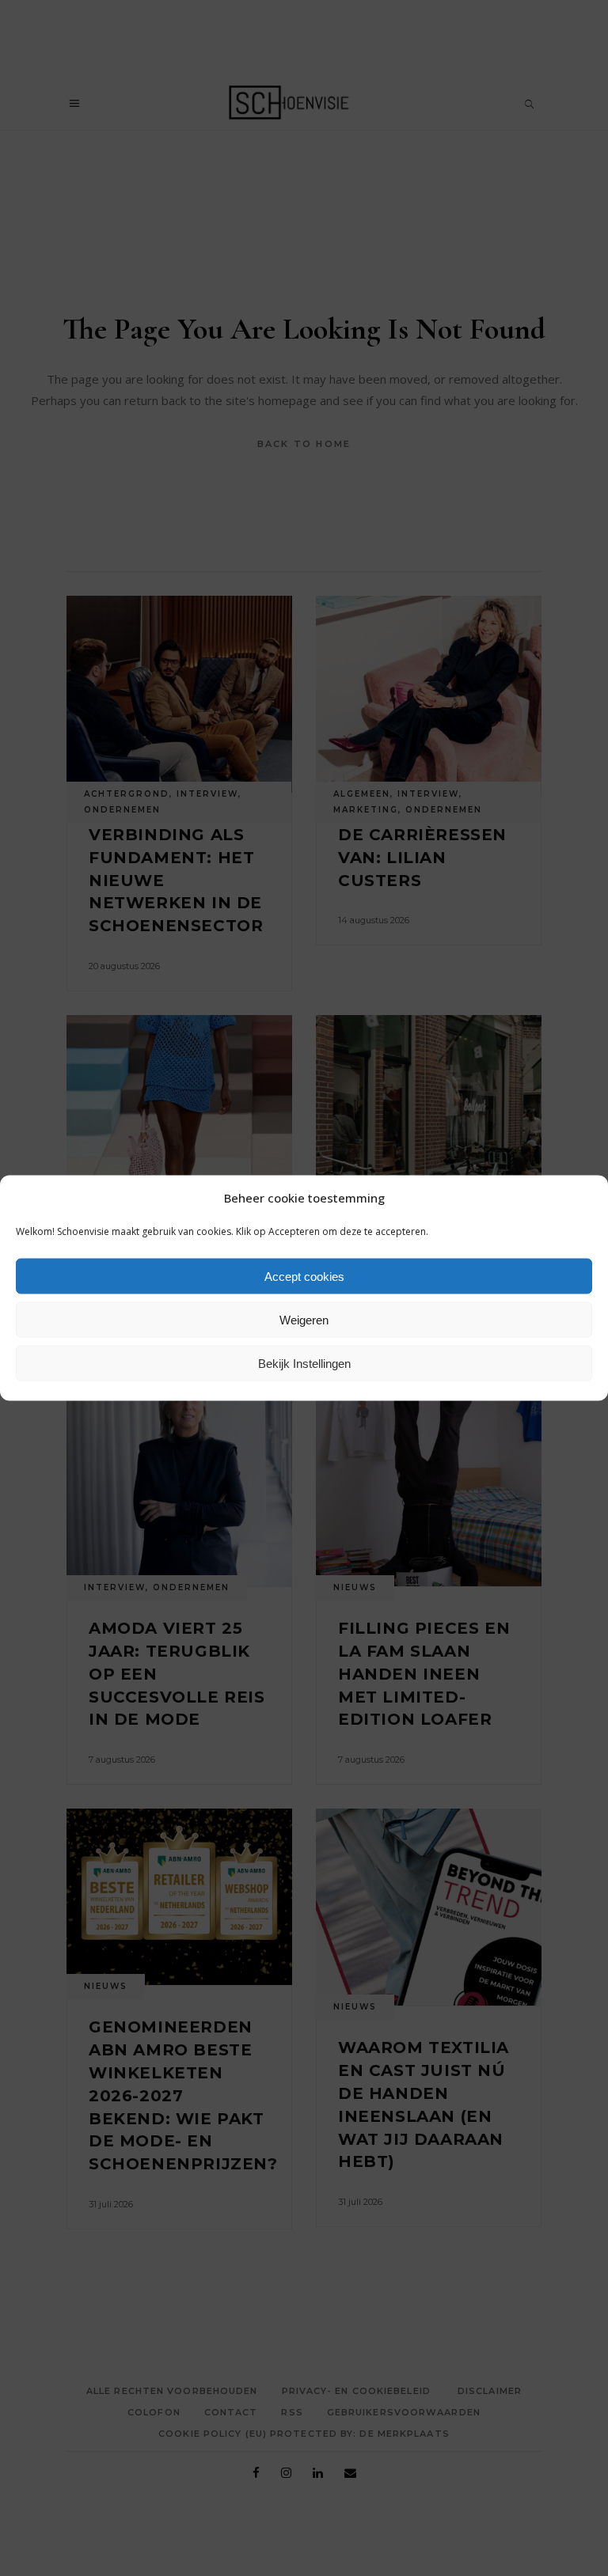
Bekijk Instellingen (304, 1363)
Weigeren (304, 1319)
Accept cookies (304, 1276)
